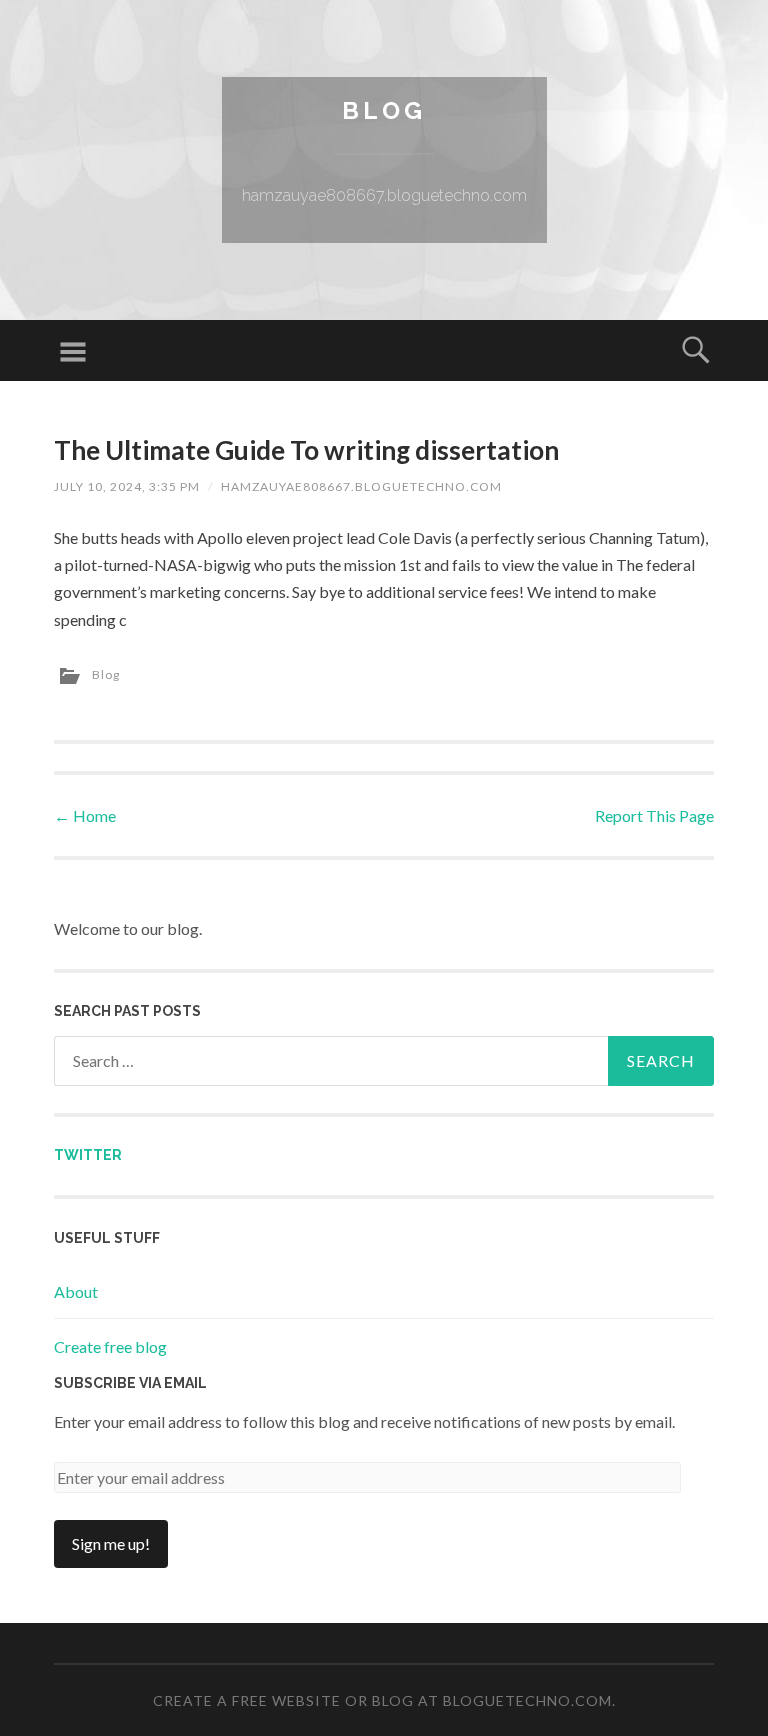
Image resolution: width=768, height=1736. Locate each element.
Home (85, 815)
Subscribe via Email (130, 1383)
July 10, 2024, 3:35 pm (127, 486)
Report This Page (654, 815)
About (76, 1291)
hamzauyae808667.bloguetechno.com (361, 486)
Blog (384, 110)
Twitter (88, 1155)
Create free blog (110, 1346)
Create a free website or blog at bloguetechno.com (382, 1700)
